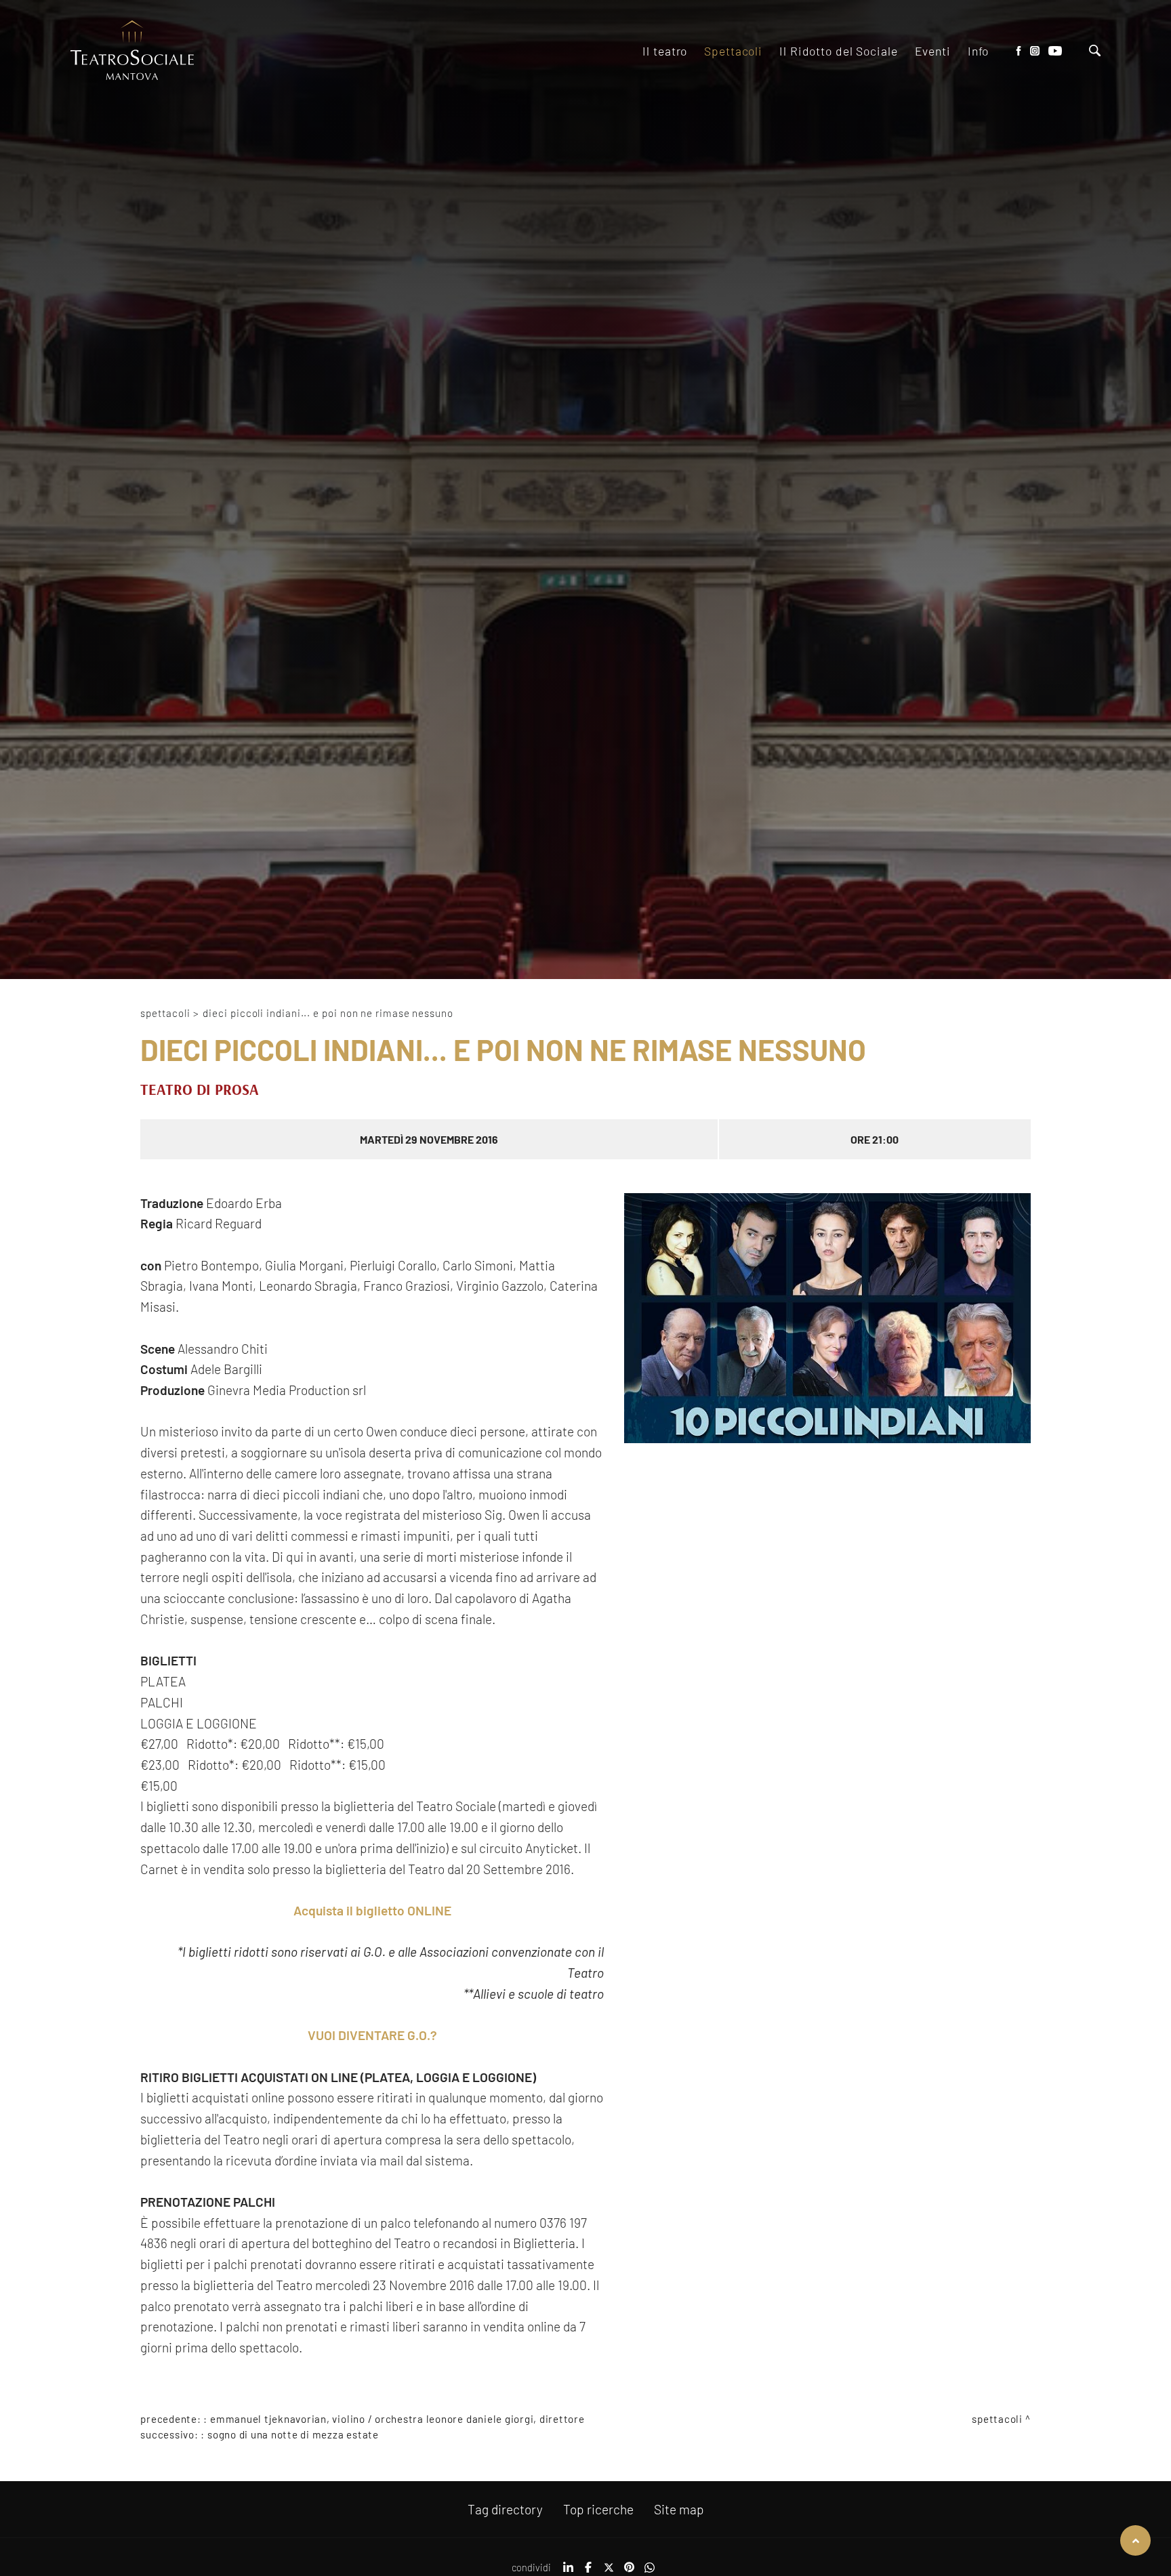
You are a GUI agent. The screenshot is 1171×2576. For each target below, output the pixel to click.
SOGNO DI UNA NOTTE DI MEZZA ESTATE (293, 2434)
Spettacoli (165, 1013)
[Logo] (132, 51)
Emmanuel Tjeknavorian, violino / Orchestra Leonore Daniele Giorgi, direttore (397, 2419)
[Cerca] (1095, 52)
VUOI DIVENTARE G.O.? (372, 2035)
